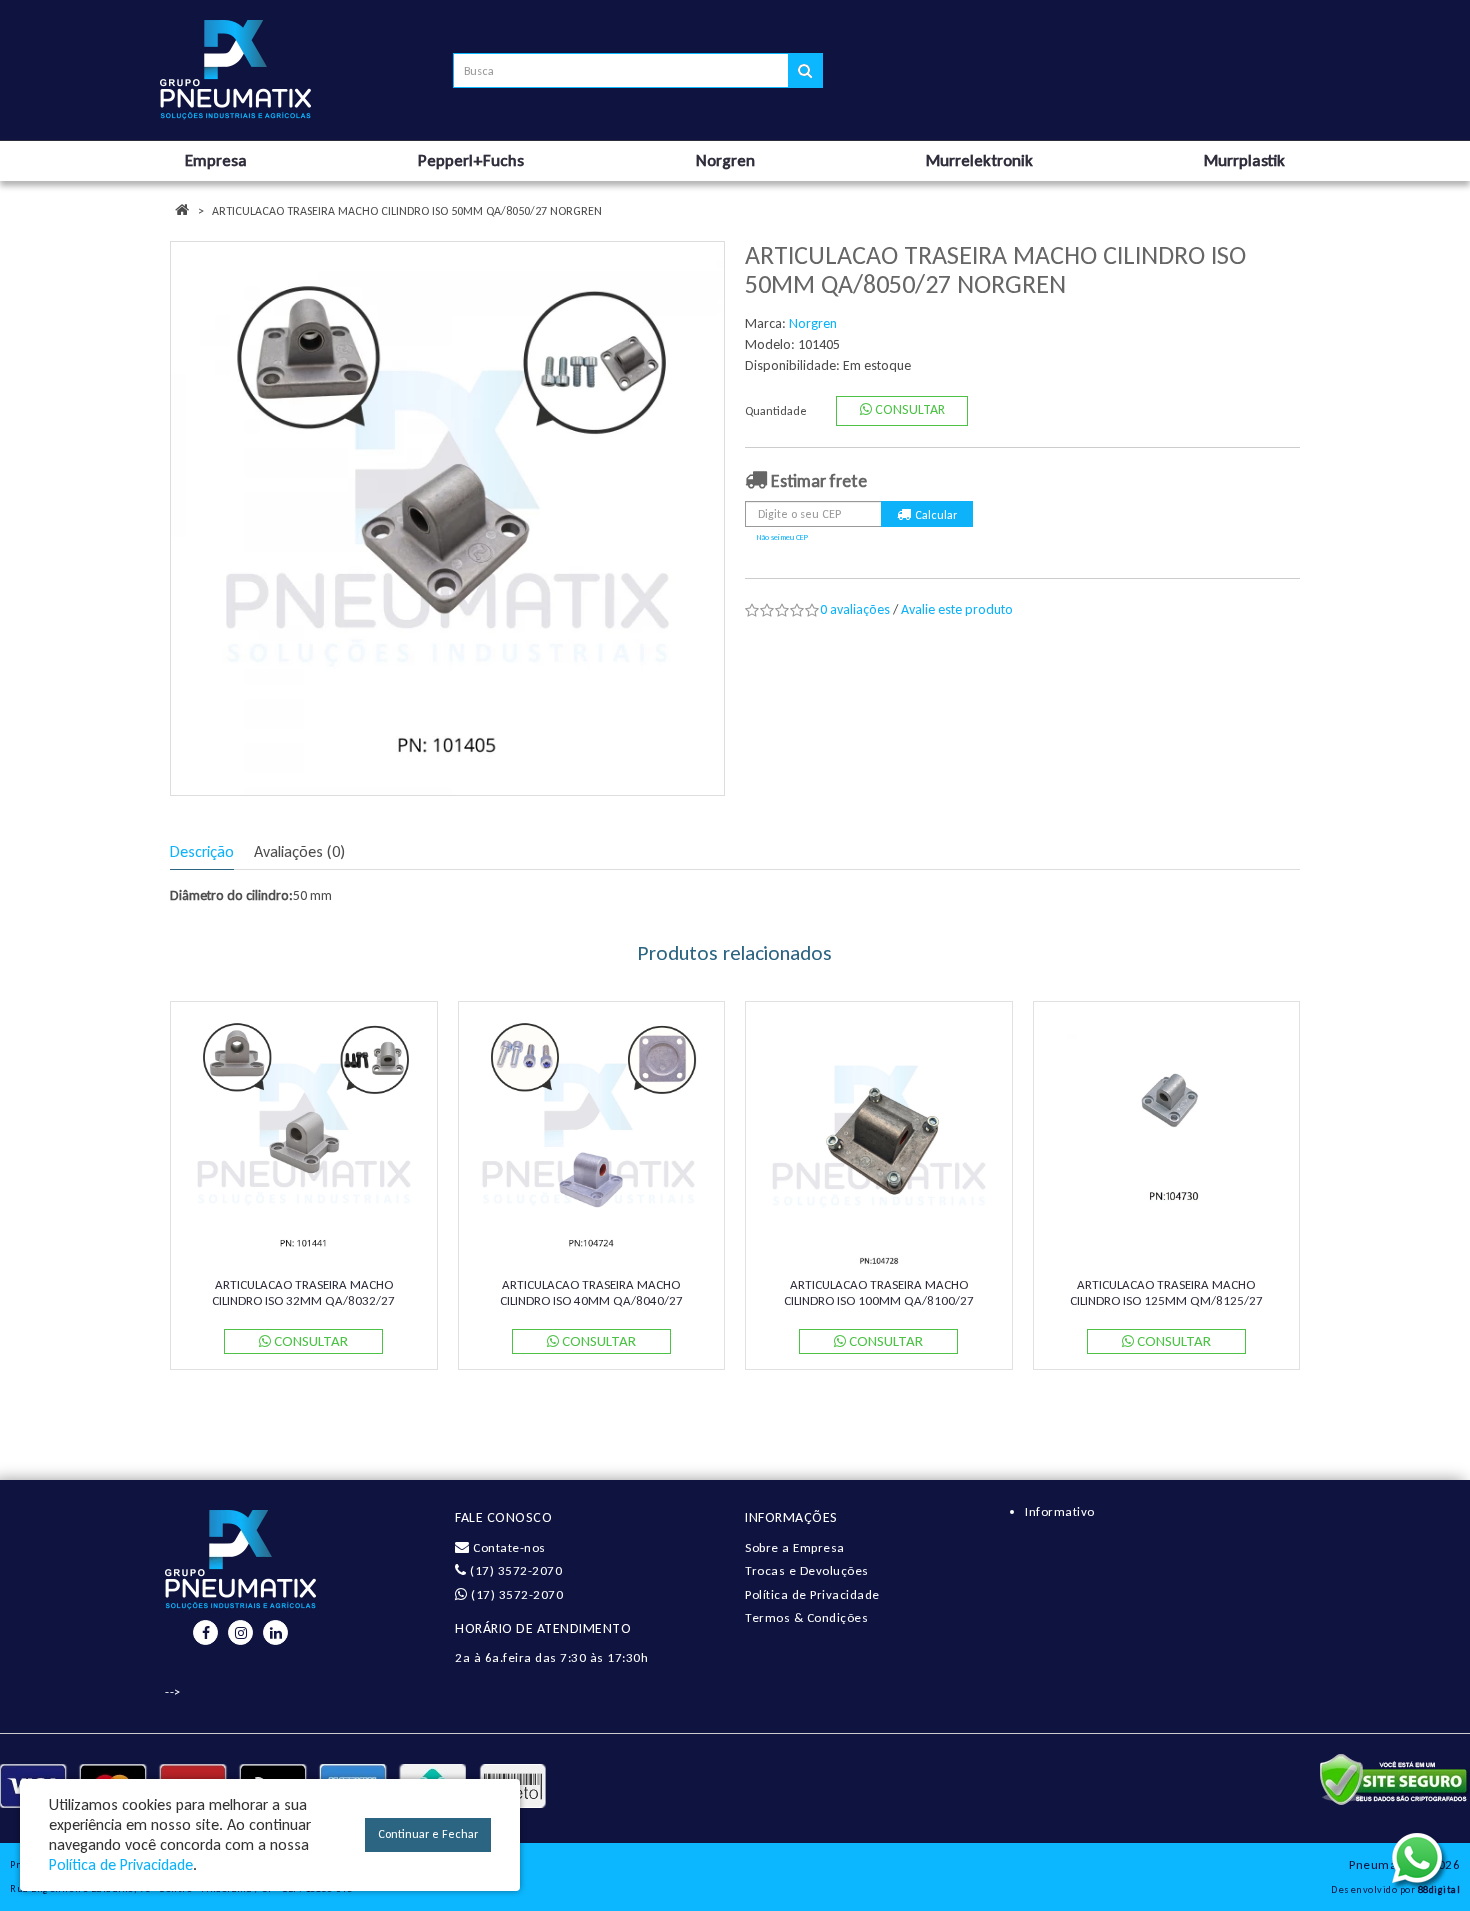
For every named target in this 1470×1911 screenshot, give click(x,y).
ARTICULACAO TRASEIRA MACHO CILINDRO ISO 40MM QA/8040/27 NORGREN (591, 1300)
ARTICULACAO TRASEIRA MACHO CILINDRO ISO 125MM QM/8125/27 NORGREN (1166, 1300)
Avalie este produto (957, 609)
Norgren (813, 323)
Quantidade (776, 411)
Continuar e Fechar (428, 1834)
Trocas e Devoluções (807, 1570)
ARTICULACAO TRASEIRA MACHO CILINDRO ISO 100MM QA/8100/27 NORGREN (879, 1300)
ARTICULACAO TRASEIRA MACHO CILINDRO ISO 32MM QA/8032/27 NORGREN (303, 1300)
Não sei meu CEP (782, 537)
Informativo (1060, 1511)
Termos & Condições (806, 1617)
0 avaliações (855, 609)
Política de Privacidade (812, 1594)
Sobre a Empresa (795, 1547)
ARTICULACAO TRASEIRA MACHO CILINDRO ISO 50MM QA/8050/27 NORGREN (407, 211)
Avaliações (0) (299, 851)
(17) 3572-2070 (514, 1570)
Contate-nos (508, 1547)
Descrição (202, 851)
